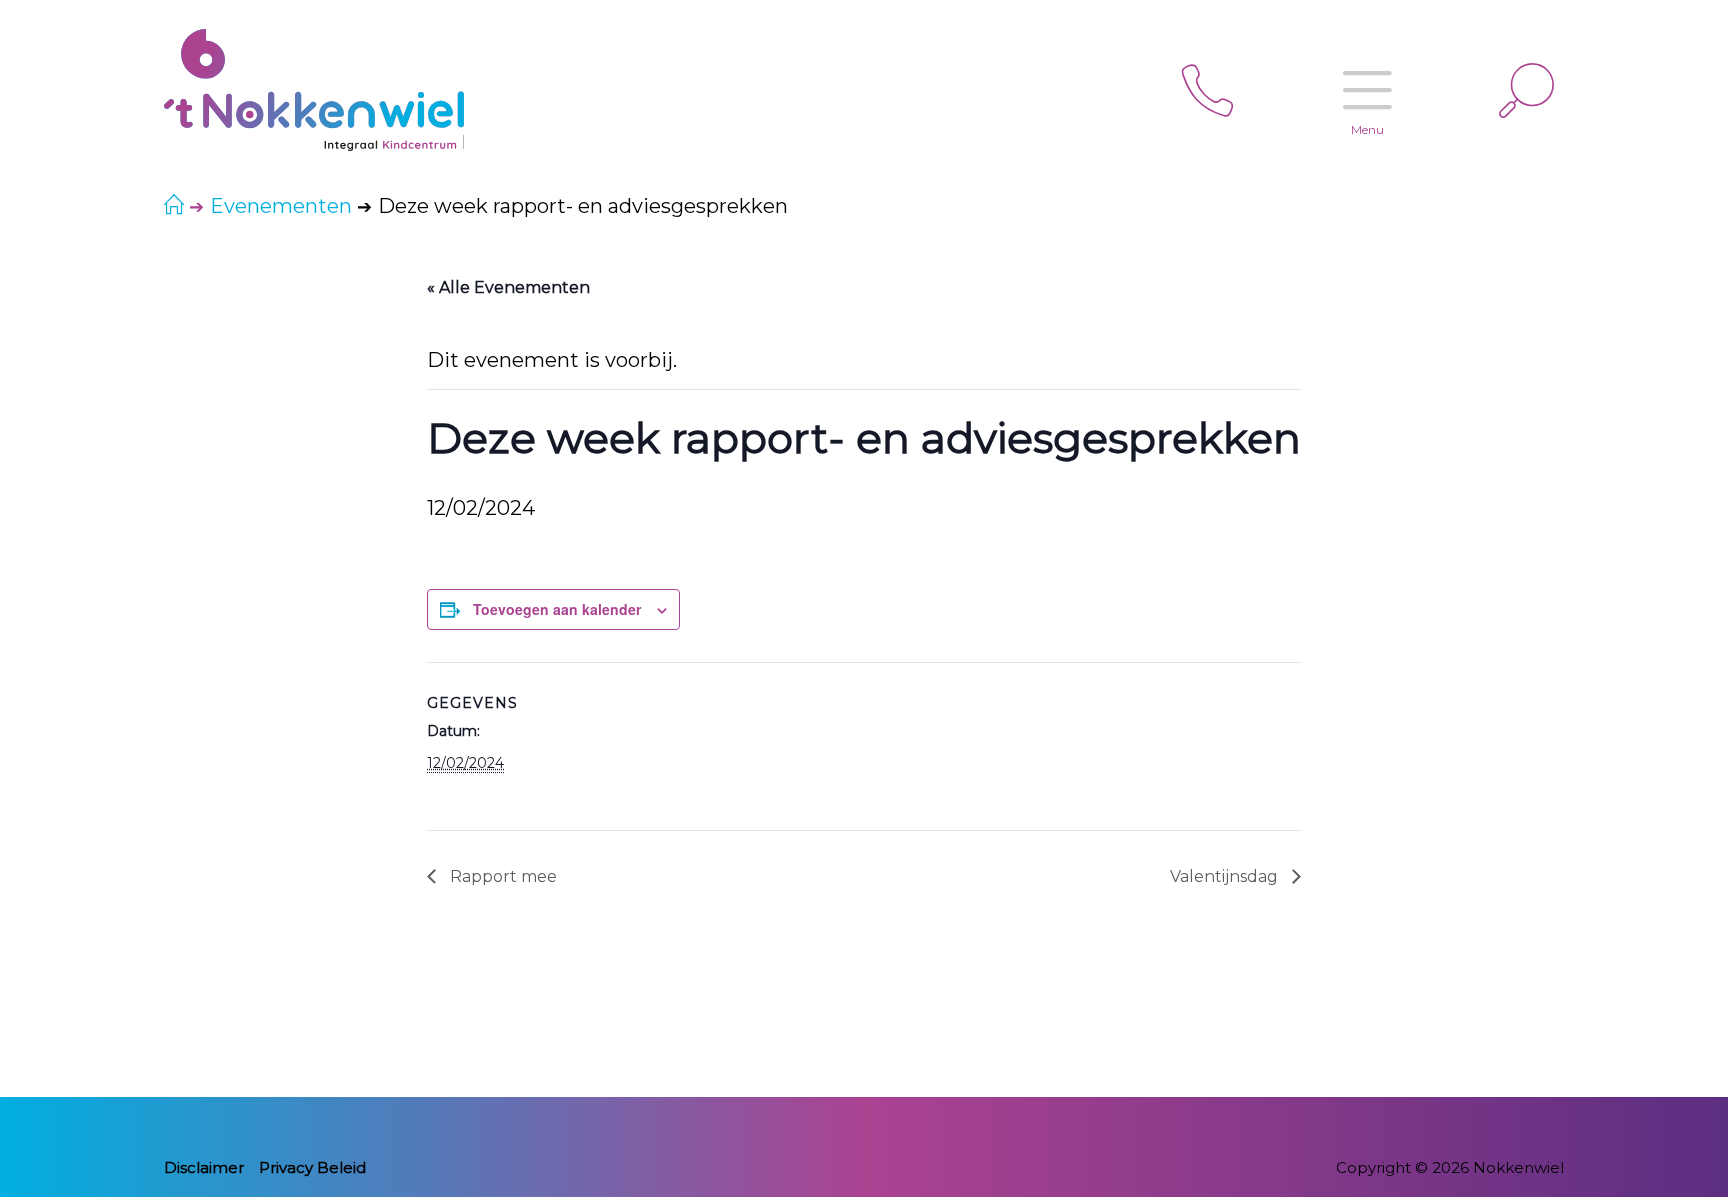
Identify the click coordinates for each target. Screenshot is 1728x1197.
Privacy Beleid (312, 1167)
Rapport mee (501, 876)
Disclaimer (204, 1167)
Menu (1367, 129)
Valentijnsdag (1226, 876)
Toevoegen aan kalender (557, 609)
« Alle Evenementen (508, 287)
